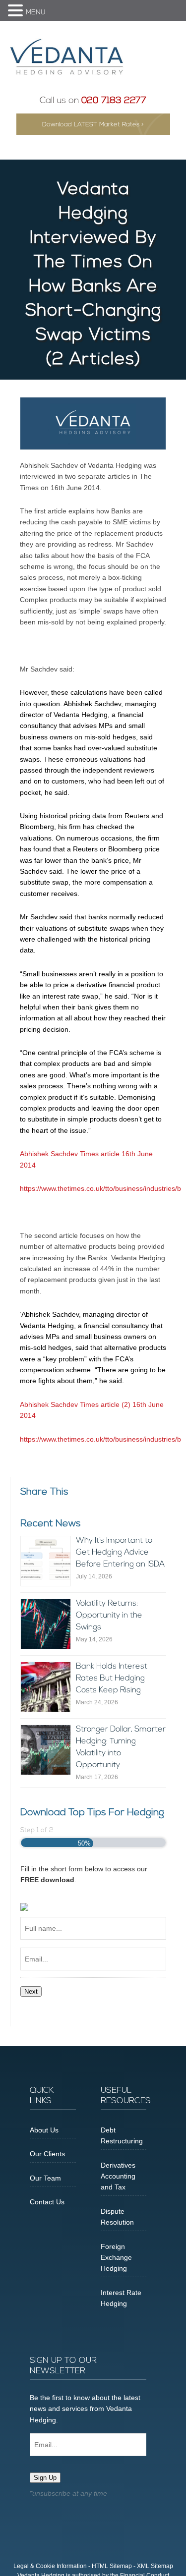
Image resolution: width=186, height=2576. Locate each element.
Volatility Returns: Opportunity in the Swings (109, 1616)
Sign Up (45, 2478)
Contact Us (47, 2202)
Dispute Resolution (117, 2217)
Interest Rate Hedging (121, 2298)
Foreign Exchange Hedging (116, 2258)
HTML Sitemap (112, 2566)
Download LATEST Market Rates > (93, 125)
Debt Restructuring (122, 2135)
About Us (44, 2130)
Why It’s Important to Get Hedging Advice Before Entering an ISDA (120, 1553)
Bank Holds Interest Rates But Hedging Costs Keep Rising (112, 1679)
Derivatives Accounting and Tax (118, 2176)
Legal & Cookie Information (50, 2566)
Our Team (45, 2178)
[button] (17, 11)
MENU (36, 13)
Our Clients (47, 2154)
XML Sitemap (155, 2566)
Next (31, 1991)
